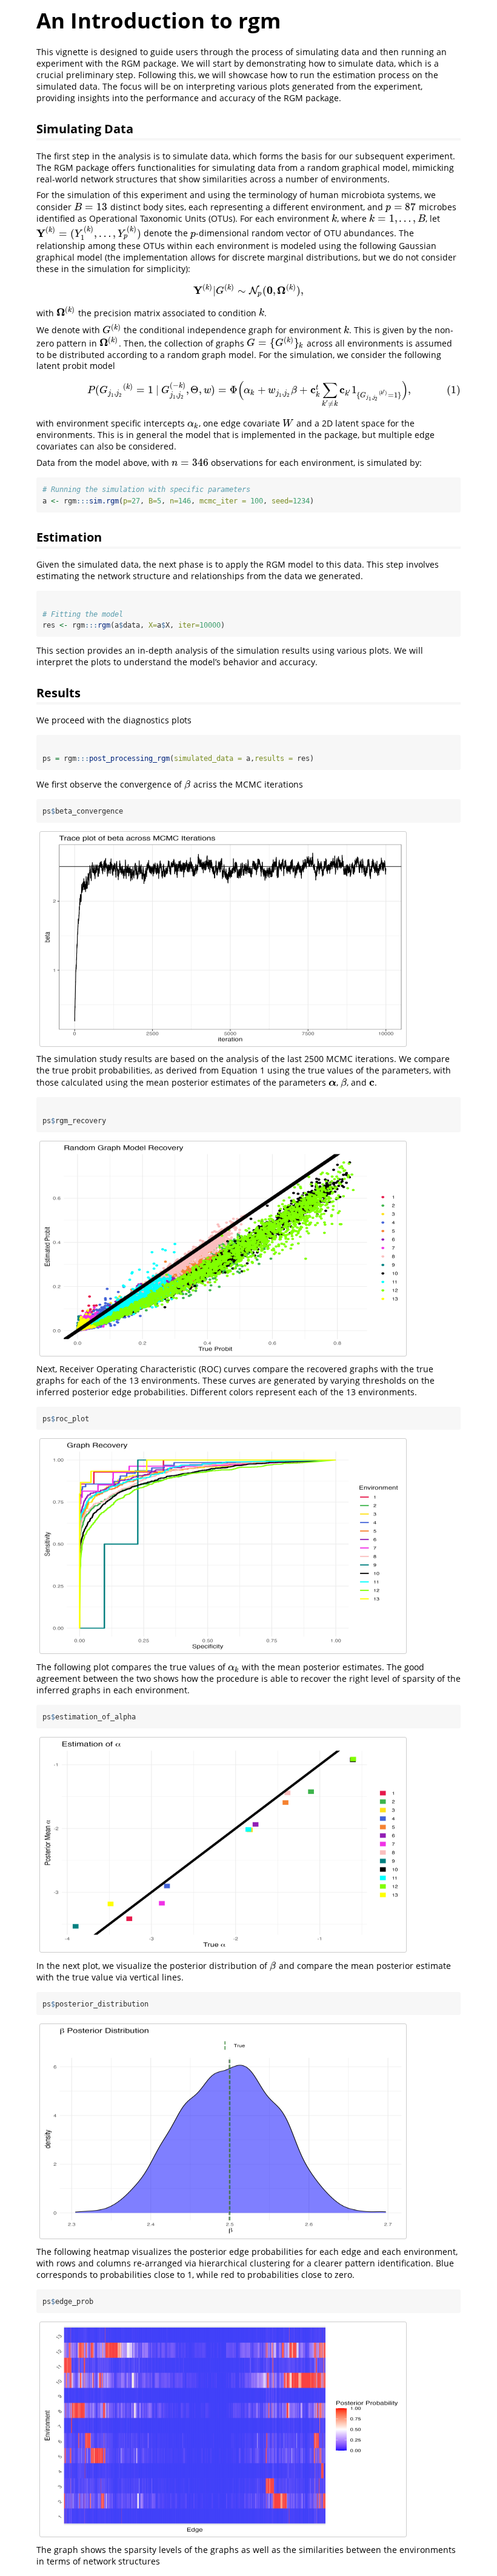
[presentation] (91, 207)
